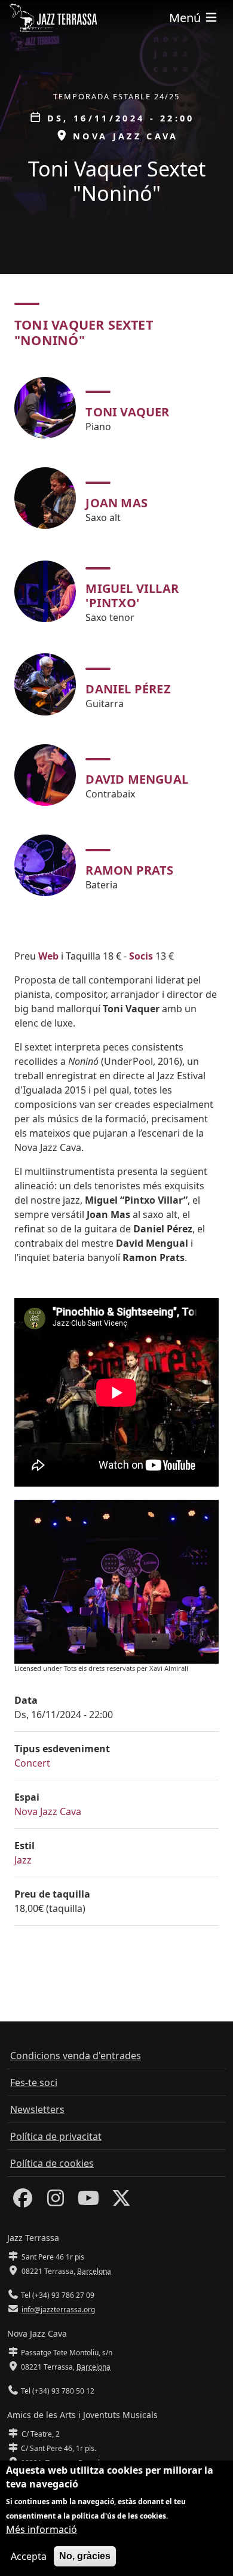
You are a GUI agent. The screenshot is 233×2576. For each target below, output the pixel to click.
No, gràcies (85, 2556)
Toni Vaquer (127, 412)
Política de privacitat (56, 2136)
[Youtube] (88, 2202)
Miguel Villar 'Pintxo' (132, 596)
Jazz (23, 1860)
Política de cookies (52, 2163)
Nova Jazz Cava (48, 1811)
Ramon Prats (129, 870)
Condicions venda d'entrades (76, 2056)
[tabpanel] (116, 637)
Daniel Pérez (128, 689)
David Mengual (137, 779)
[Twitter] (121, 2202)
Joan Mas (116, 503)
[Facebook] (23, 2202)
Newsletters (37, 2109)
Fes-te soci (34, 2082)
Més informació (42, 2529)
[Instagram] (56, 2202)
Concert (32, 1763)
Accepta (29, 2556)
